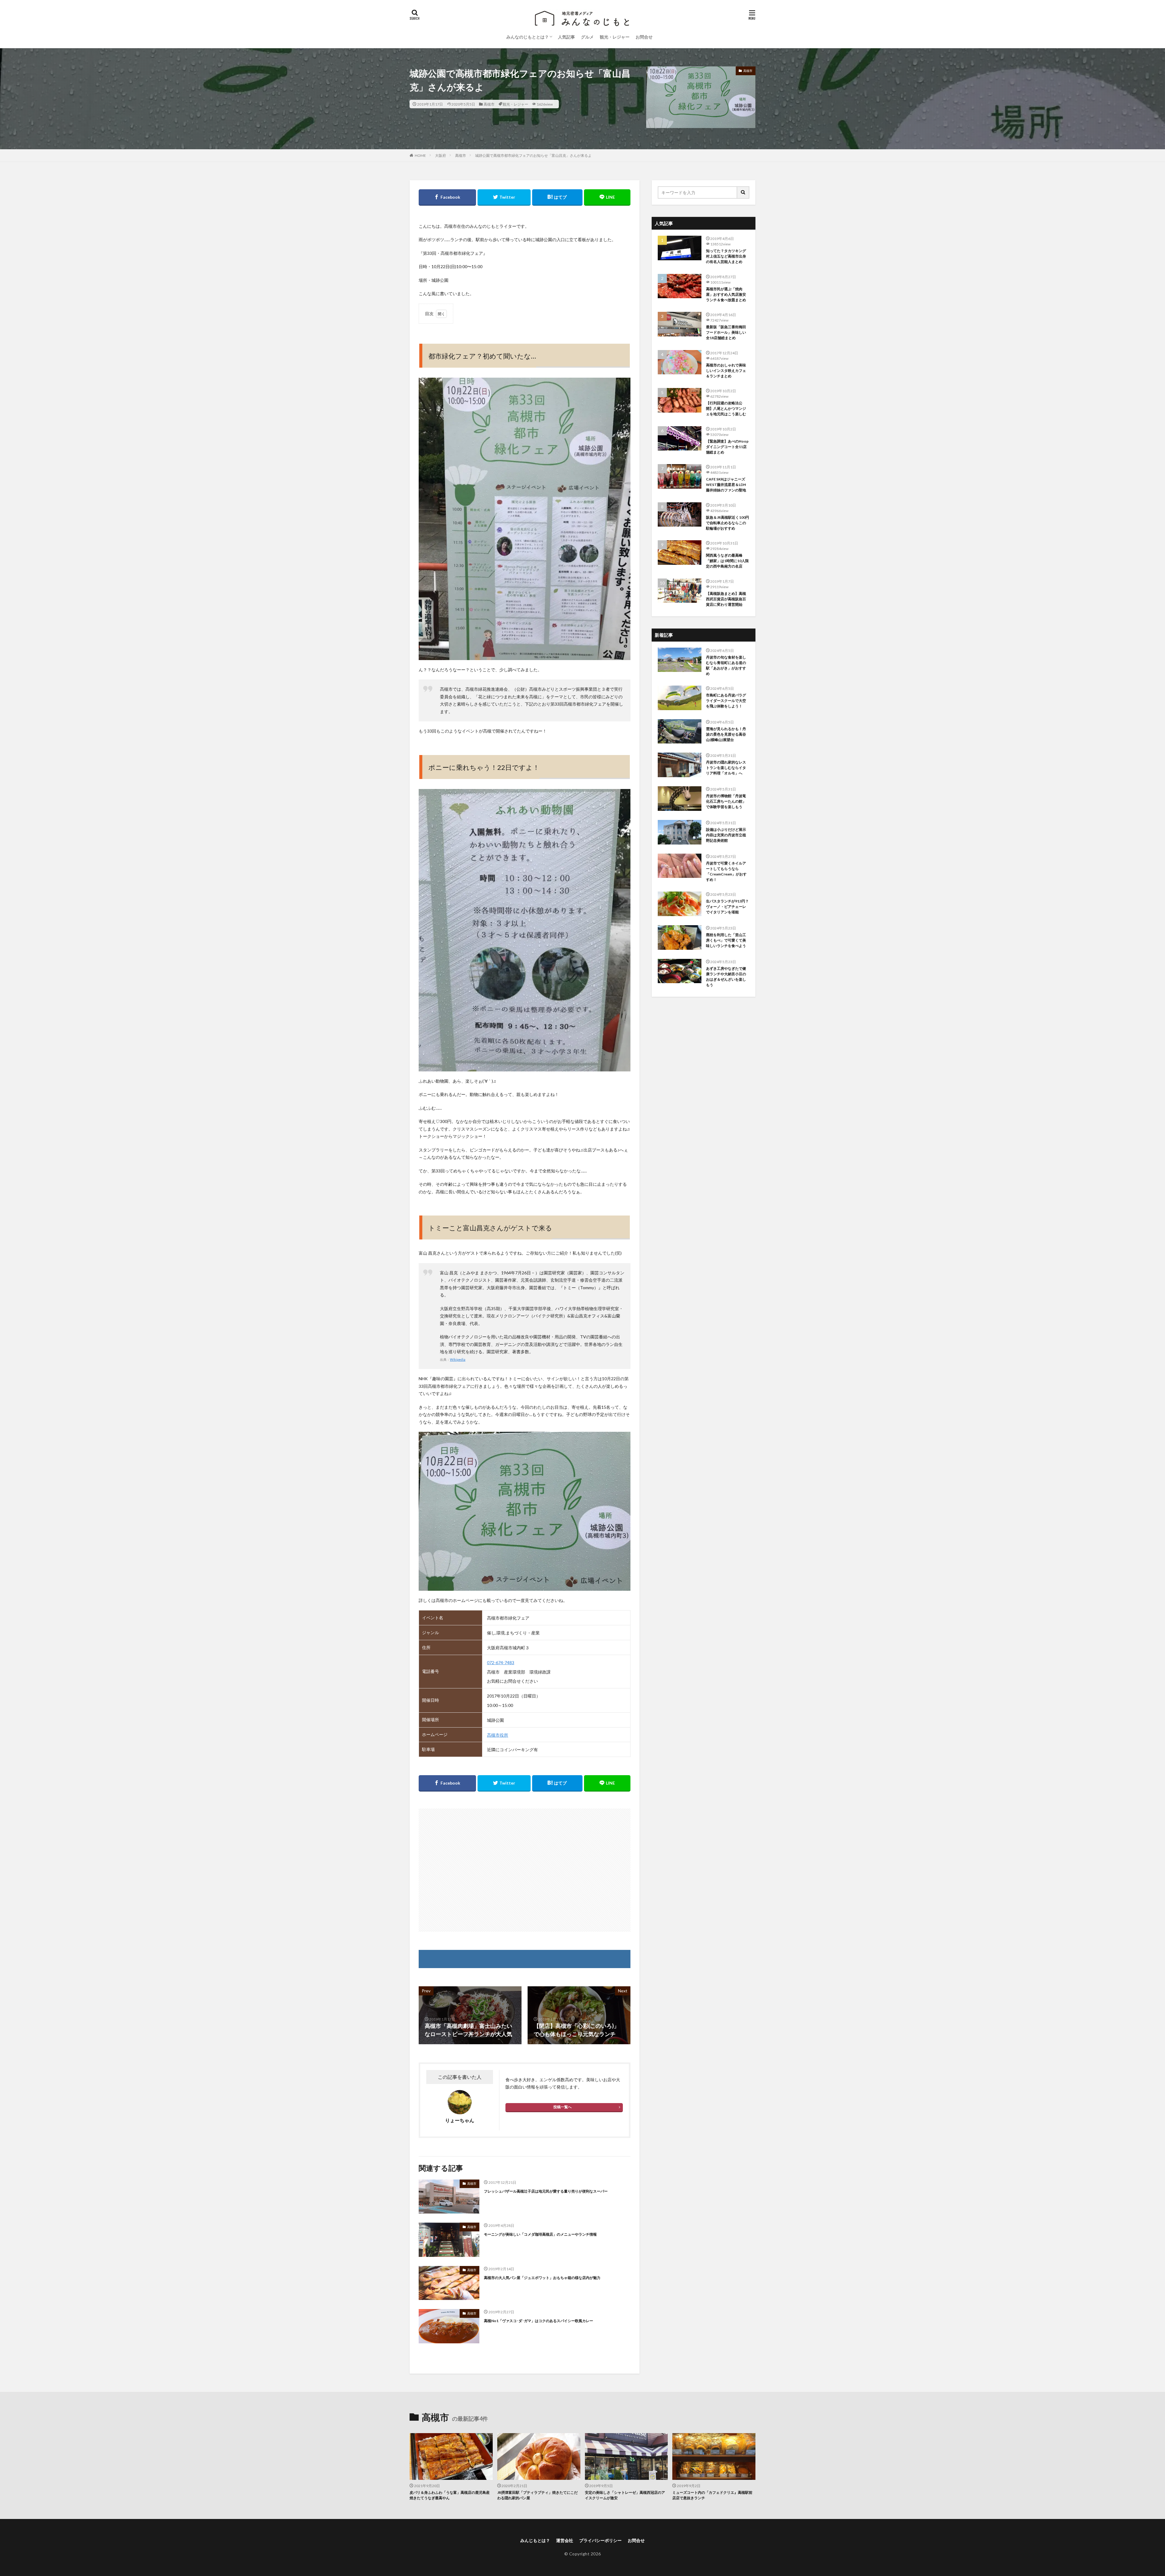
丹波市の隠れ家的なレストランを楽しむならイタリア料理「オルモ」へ (726, 768)
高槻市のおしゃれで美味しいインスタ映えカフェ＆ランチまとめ (726, 371)
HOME (420, 155)
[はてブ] (557, 197)
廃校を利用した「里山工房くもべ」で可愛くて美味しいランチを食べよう (726, 940)
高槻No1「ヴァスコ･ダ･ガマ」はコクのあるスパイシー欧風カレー (539, 2321)
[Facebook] (447, 197)
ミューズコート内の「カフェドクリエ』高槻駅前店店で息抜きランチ (712, 2495)
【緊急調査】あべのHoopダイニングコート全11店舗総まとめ (727, 447)
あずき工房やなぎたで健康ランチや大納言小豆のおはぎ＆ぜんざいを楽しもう (726, 977)
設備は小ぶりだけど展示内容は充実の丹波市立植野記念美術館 (726, 835)
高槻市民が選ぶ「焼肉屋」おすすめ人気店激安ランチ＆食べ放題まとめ (726, 294)
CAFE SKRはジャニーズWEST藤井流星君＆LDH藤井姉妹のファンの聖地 (726, 485)
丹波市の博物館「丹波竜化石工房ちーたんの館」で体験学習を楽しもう (726, 801)
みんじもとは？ (535, 2540)
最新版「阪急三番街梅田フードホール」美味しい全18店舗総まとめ (726, 332)
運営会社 (565, 2540)
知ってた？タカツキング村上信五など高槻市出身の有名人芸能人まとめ (726, 256)
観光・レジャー (615, 37)
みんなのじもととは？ (528, 37)
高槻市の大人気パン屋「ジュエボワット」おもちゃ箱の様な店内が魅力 (542, 2278)
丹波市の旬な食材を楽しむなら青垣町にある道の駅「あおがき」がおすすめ (726, 665)
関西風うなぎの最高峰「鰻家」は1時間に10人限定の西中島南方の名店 (727, 561)
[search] (743, 192)
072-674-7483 (501, 1662)
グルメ (587, 37)
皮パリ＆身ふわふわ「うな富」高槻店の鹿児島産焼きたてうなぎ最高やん (450, 2495)
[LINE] (607, 197)
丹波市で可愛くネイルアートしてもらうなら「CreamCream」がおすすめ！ (726, 871)
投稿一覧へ (562, 2107)
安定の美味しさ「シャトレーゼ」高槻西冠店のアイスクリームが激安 (625, 2495)
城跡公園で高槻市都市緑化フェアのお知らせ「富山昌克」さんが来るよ (533, 155)
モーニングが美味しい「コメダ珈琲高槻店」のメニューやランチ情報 (540, 2234)
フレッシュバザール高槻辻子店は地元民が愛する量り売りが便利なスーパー (546, 2191)
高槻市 (489, 104)
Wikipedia (458, 1359)
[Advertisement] (525, 1870)
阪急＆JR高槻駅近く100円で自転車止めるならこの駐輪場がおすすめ (728, 523)
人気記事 (566, 37)
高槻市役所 (498, 1735)
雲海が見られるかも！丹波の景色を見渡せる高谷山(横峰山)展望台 (726, 734)
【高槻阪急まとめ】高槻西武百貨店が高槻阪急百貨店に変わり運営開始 (726, 599)
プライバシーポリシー (600, 2540)
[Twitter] (504, 197)
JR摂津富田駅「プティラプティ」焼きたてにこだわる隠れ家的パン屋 (537, 2495)
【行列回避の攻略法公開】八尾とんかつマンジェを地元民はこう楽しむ (726, 408)
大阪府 (441, 155)
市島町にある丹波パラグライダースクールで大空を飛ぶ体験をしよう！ (726, 701)
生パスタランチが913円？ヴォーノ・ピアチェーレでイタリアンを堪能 (727, 907)
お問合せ (644, 37)
